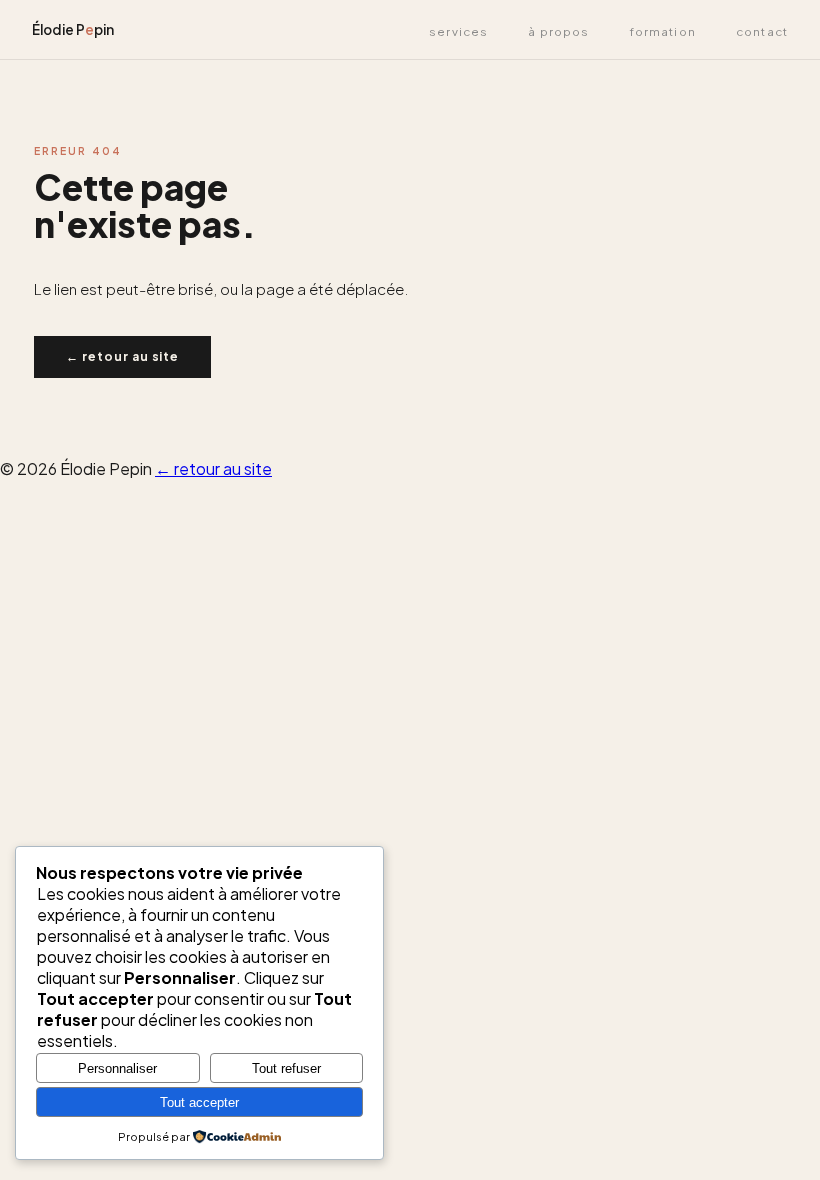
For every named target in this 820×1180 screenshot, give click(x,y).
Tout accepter (199, 1102)
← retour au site (122, 356)
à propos (558, 31)
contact (762, 31)
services (458, 31)
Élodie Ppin (73, 29)
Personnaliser (117, 1068)
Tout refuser (286, 1068)
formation (663, 31)
